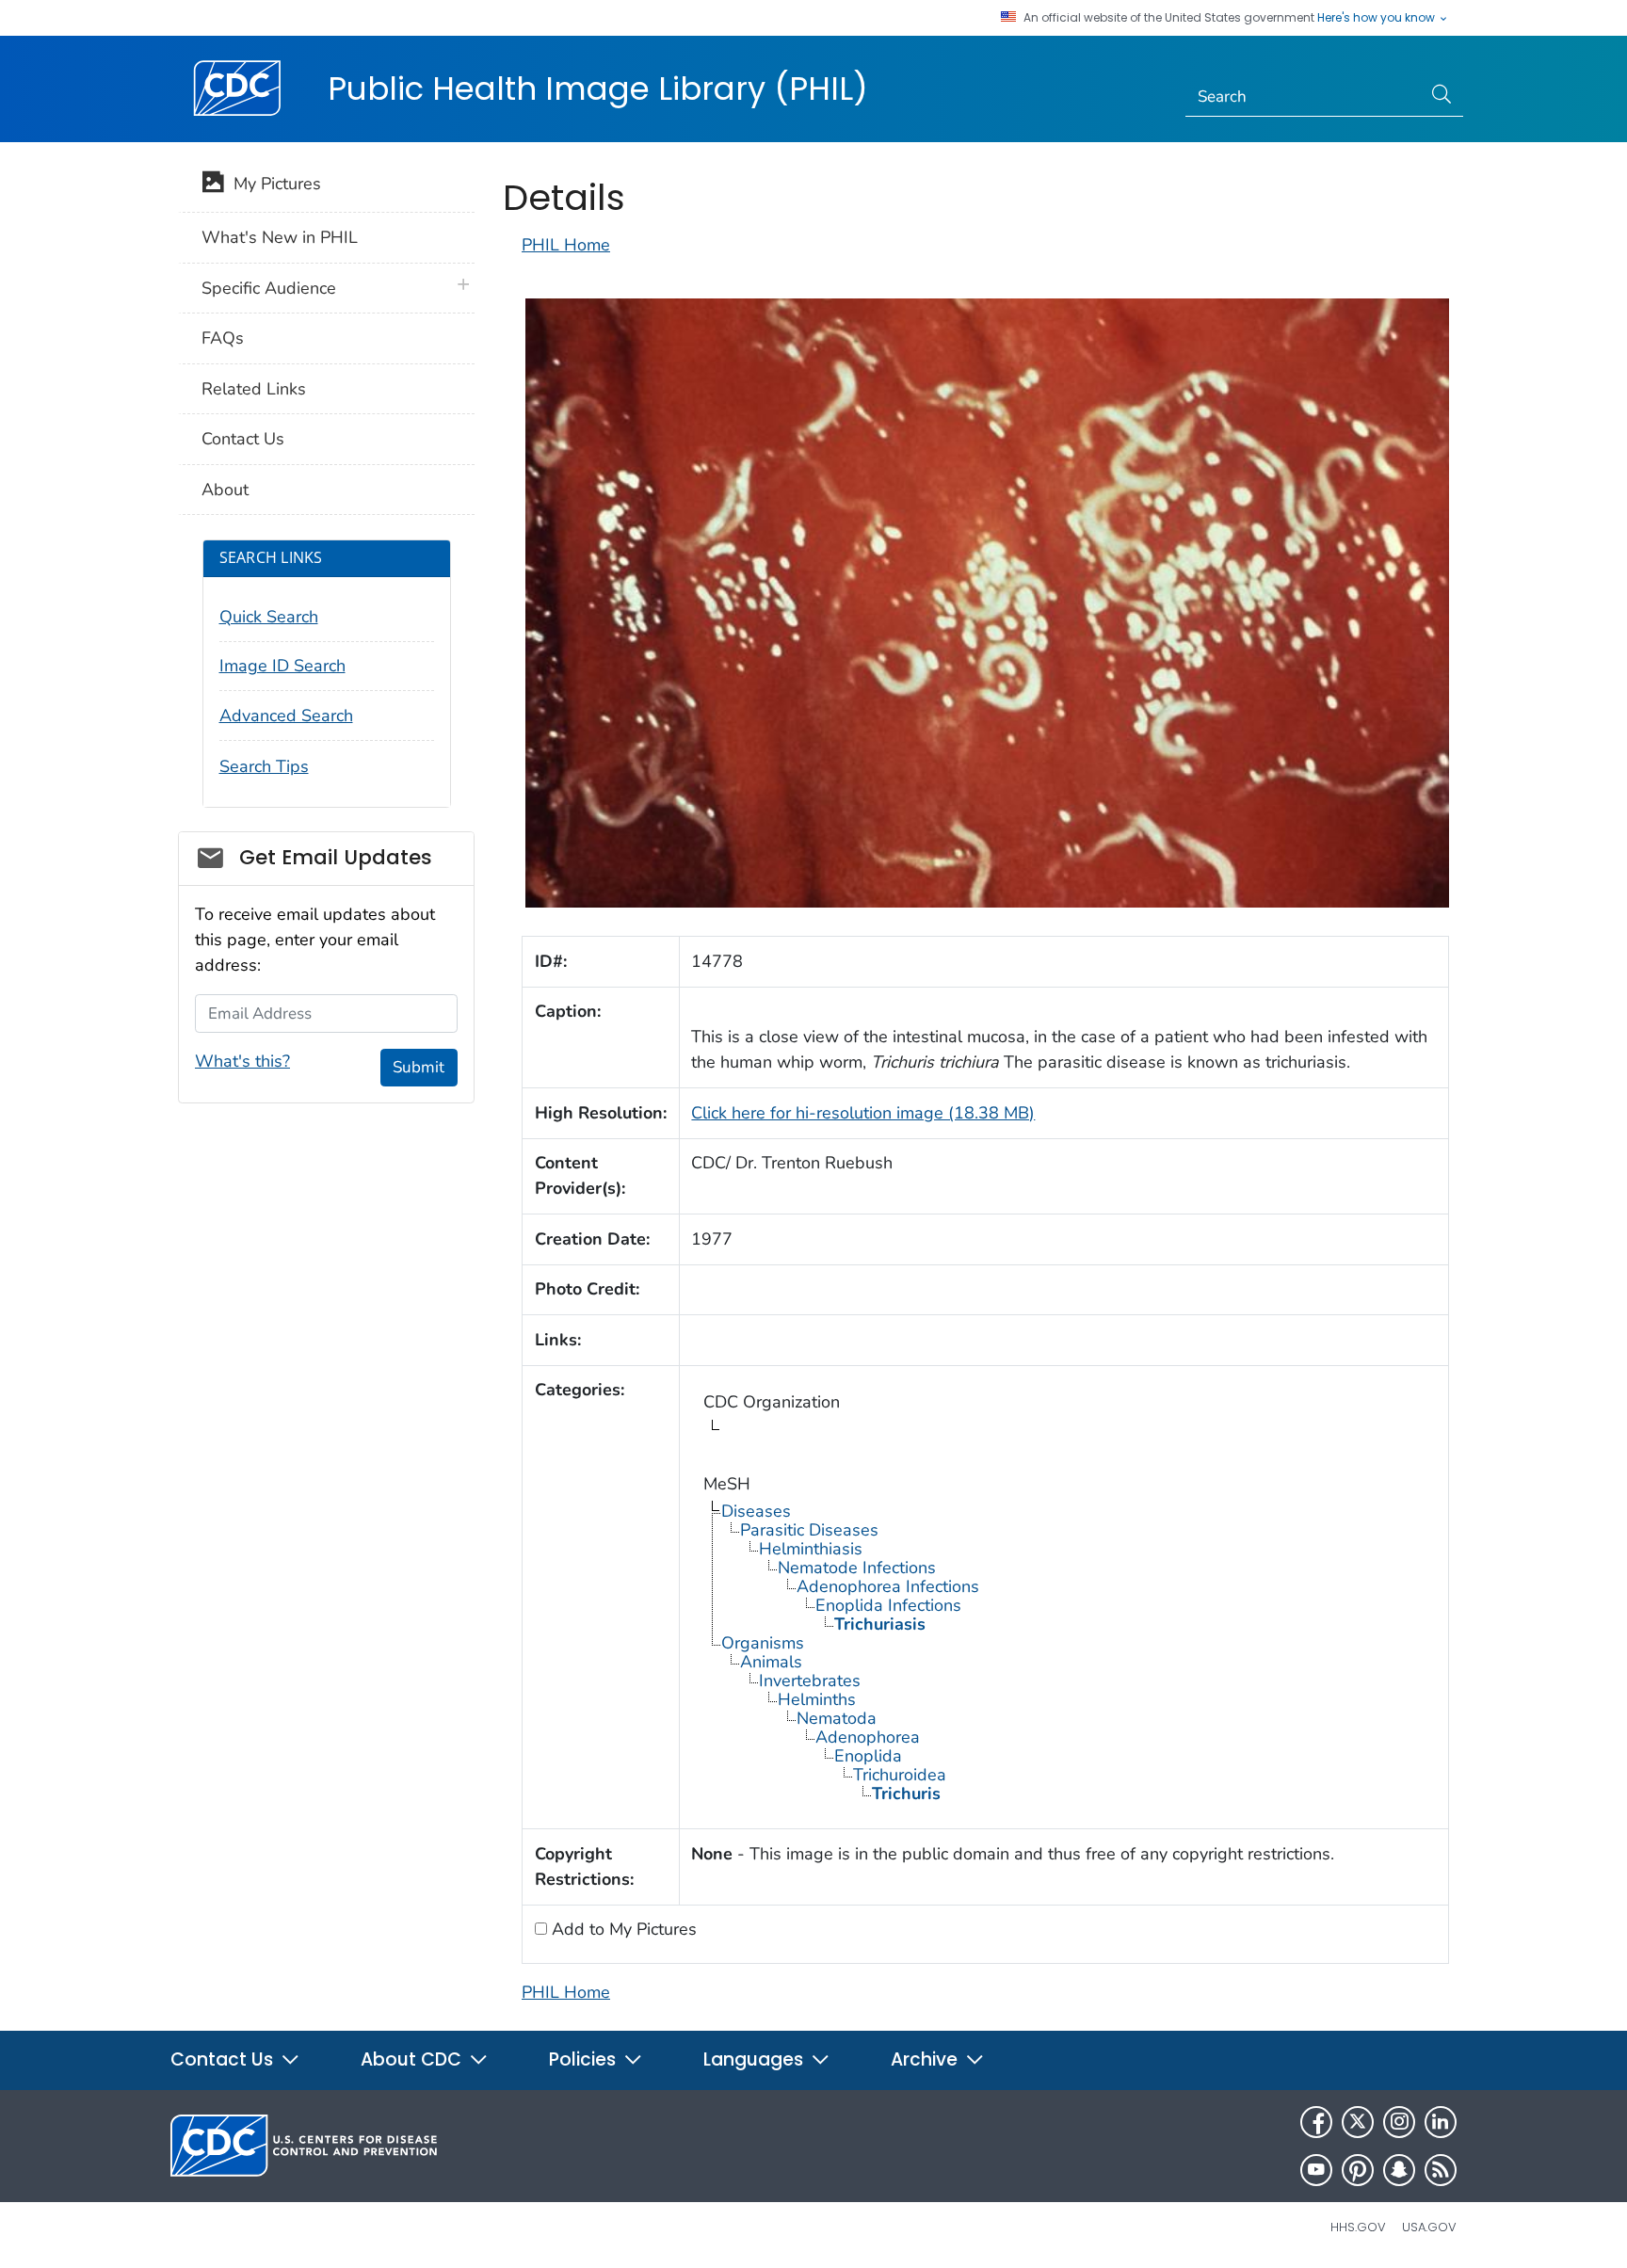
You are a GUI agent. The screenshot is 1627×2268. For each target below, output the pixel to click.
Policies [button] (585, 2059)
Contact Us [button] (224, 2059)
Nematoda (837, 1718)
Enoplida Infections (888, 1605)
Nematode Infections (857, 1568)
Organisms (763, 1643)
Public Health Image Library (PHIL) (598, 88)
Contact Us (243, 439)
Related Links (254, 389)
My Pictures (273, 184)
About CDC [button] (413, 2059)
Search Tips (264, 766)
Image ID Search (282, 666)
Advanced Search (286, 716)
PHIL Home (566, 245)
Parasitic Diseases (809, 1530)
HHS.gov (1358, 2227)
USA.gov (1429, 2227)
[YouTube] (1316, 2170)
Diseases (756, 1511)
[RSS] (1441, 2170)
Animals (771, 1662)
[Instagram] (1399, 2122)
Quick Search (269, 617)
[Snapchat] (1399, 2170)
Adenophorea (868, 1737)
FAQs (223, 338)
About (225, 490)
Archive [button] (926, 2059)
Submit (419, 1067)
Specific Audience (269, 288)
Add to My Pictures (622, 1929)
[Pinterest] (1358, 2170)
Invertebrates (810, 1681)
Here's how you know (1377, 18)
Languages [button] (756, 2059)
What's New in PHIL (280, 237)
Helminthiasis (811, 1549)
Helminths (817, 1699)
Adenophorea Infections (888, 1586)
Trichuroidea (900, 1775)
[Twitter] (1358, 2122)
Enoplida (868, 1756)
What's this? (242, 1061)
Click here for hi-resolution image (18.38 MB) (863, 1113)
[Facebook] (1316, 2122)
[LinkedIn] (1441, 2122)
